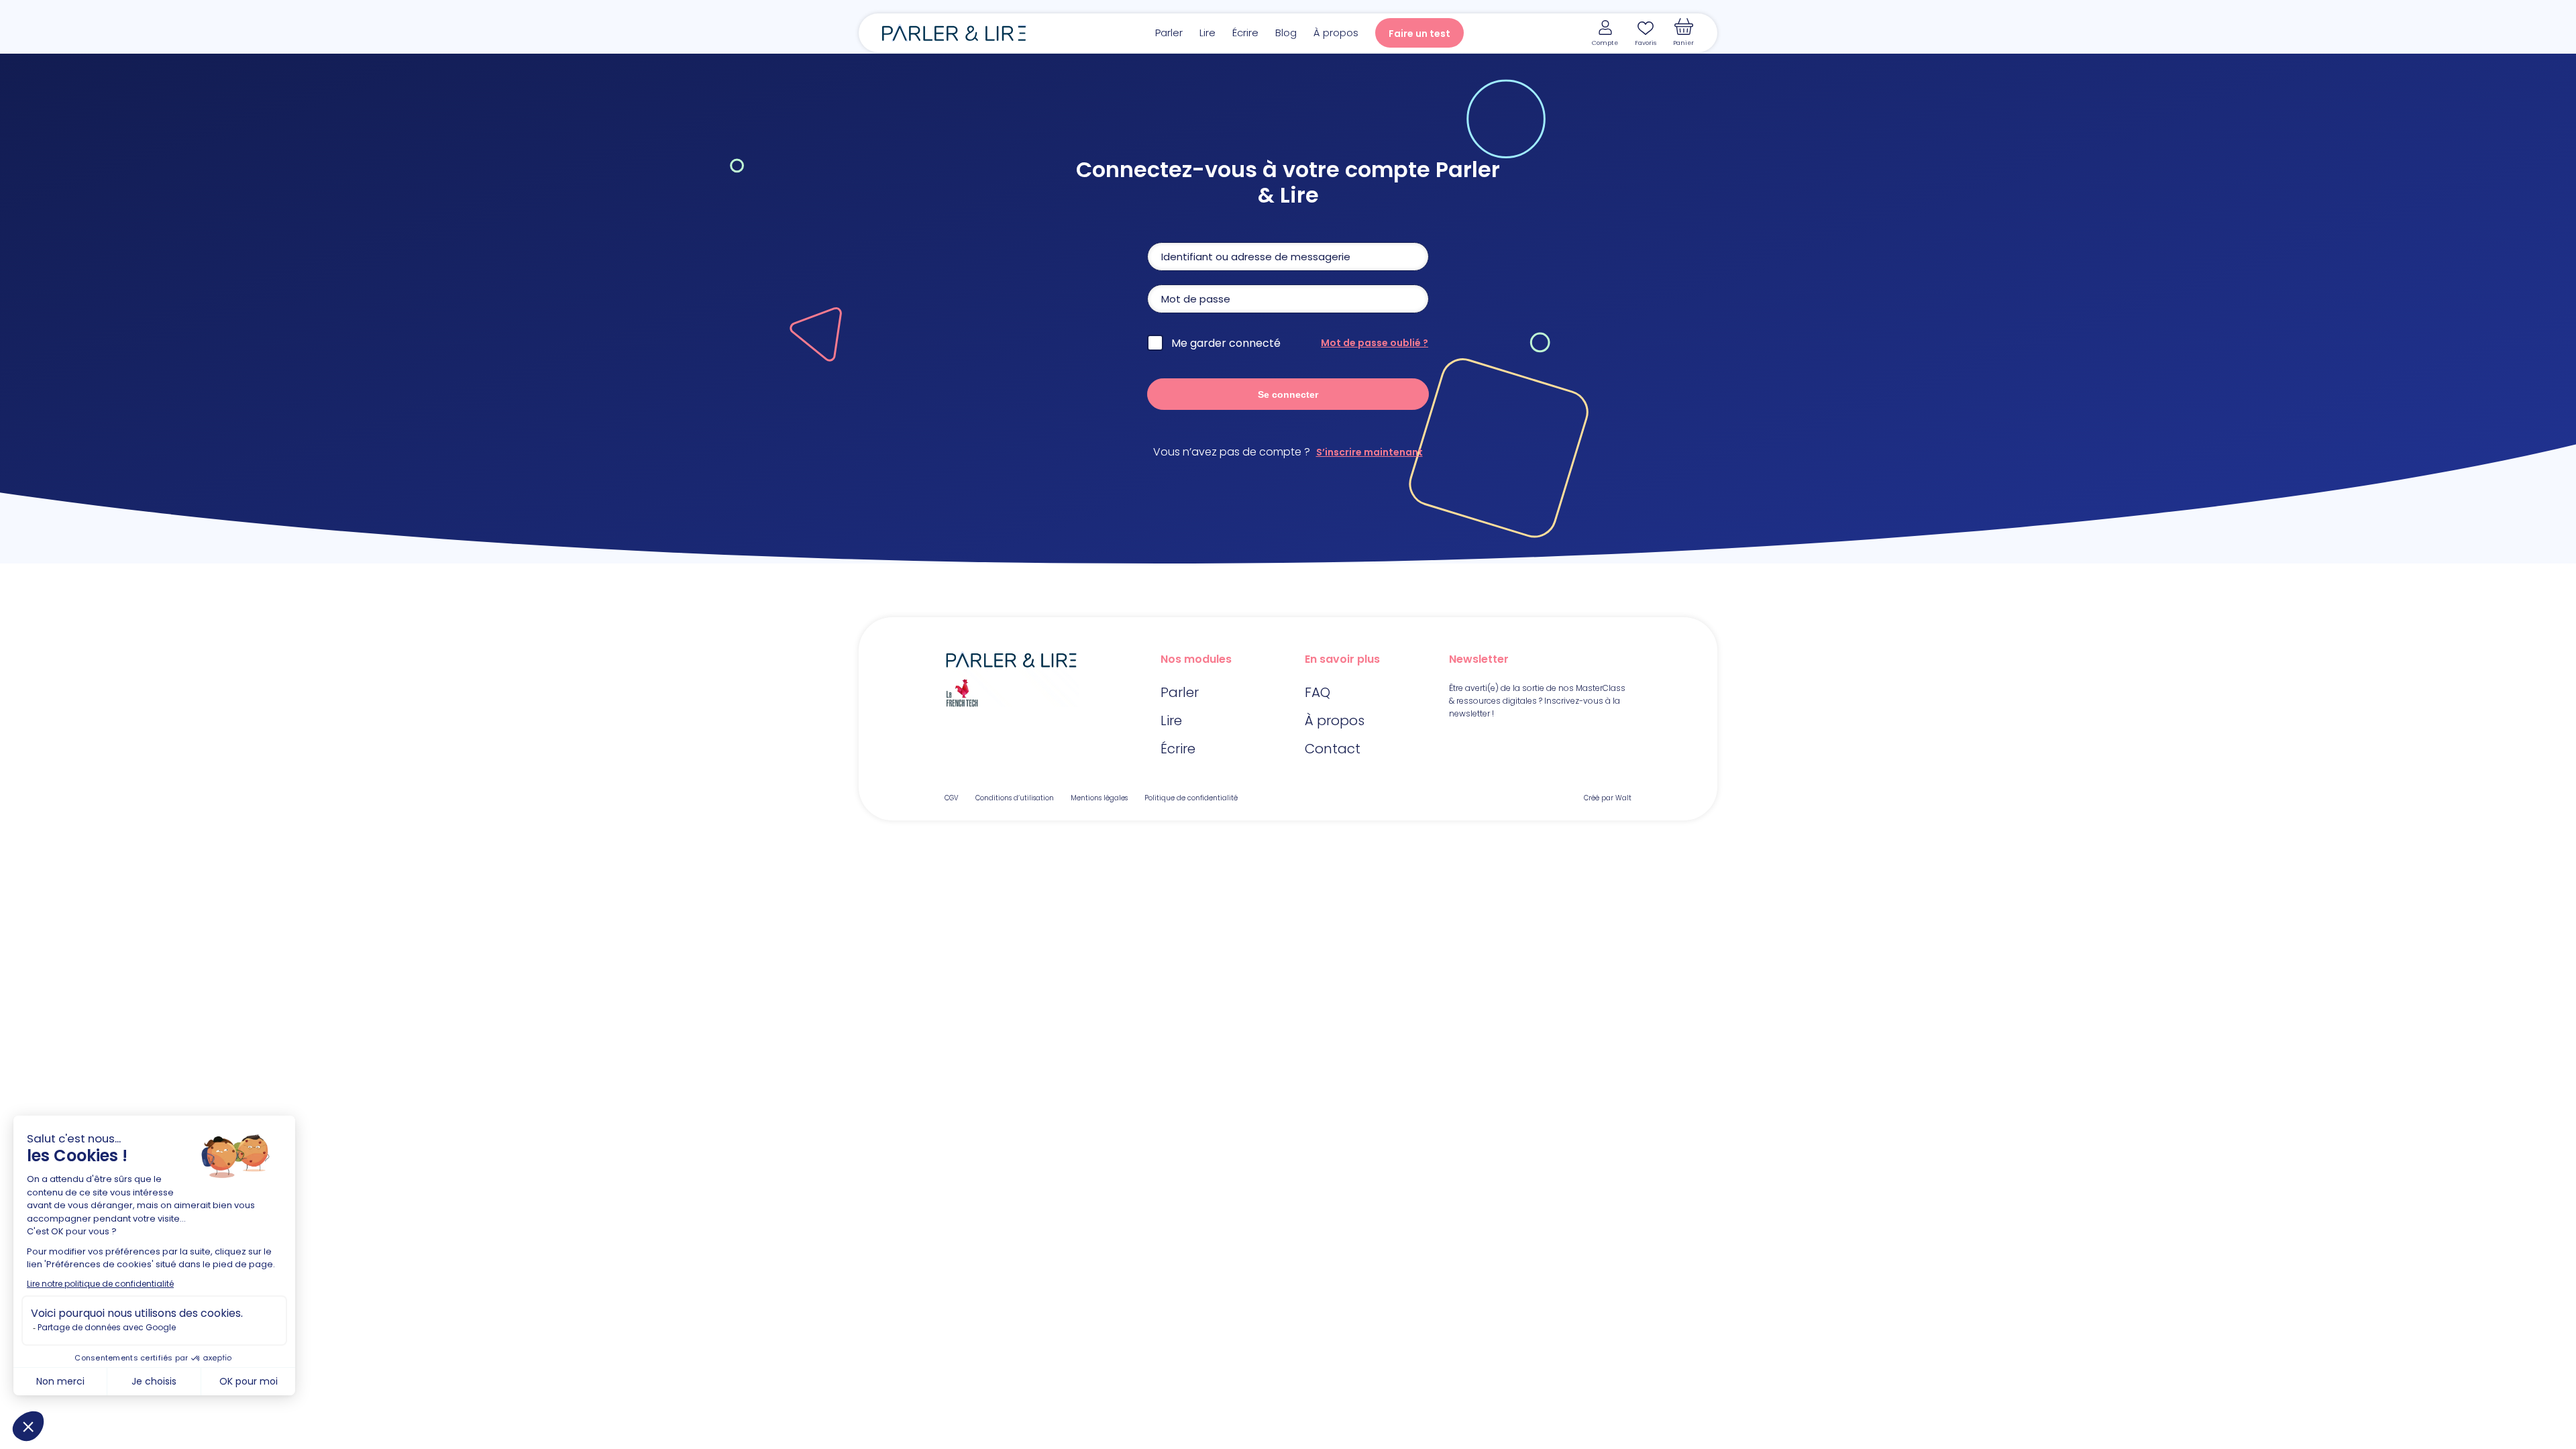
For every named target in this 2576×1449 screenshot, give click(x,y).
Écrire (1245, 33)
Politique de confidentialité (1191, 798)
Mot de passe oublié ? (1375, 343)
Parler (1169, 33)
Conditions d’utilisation (1015, 798)
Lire (1207, 33)
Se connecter (1288, 394)
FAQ (1318, 692)
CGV (952, 798)
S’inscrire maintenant (1370, 452)
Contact (1333, 749)
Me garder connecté (1226, 343)
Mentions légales (1099, 798)
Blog (1286, 33)
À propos (1336, 33)
